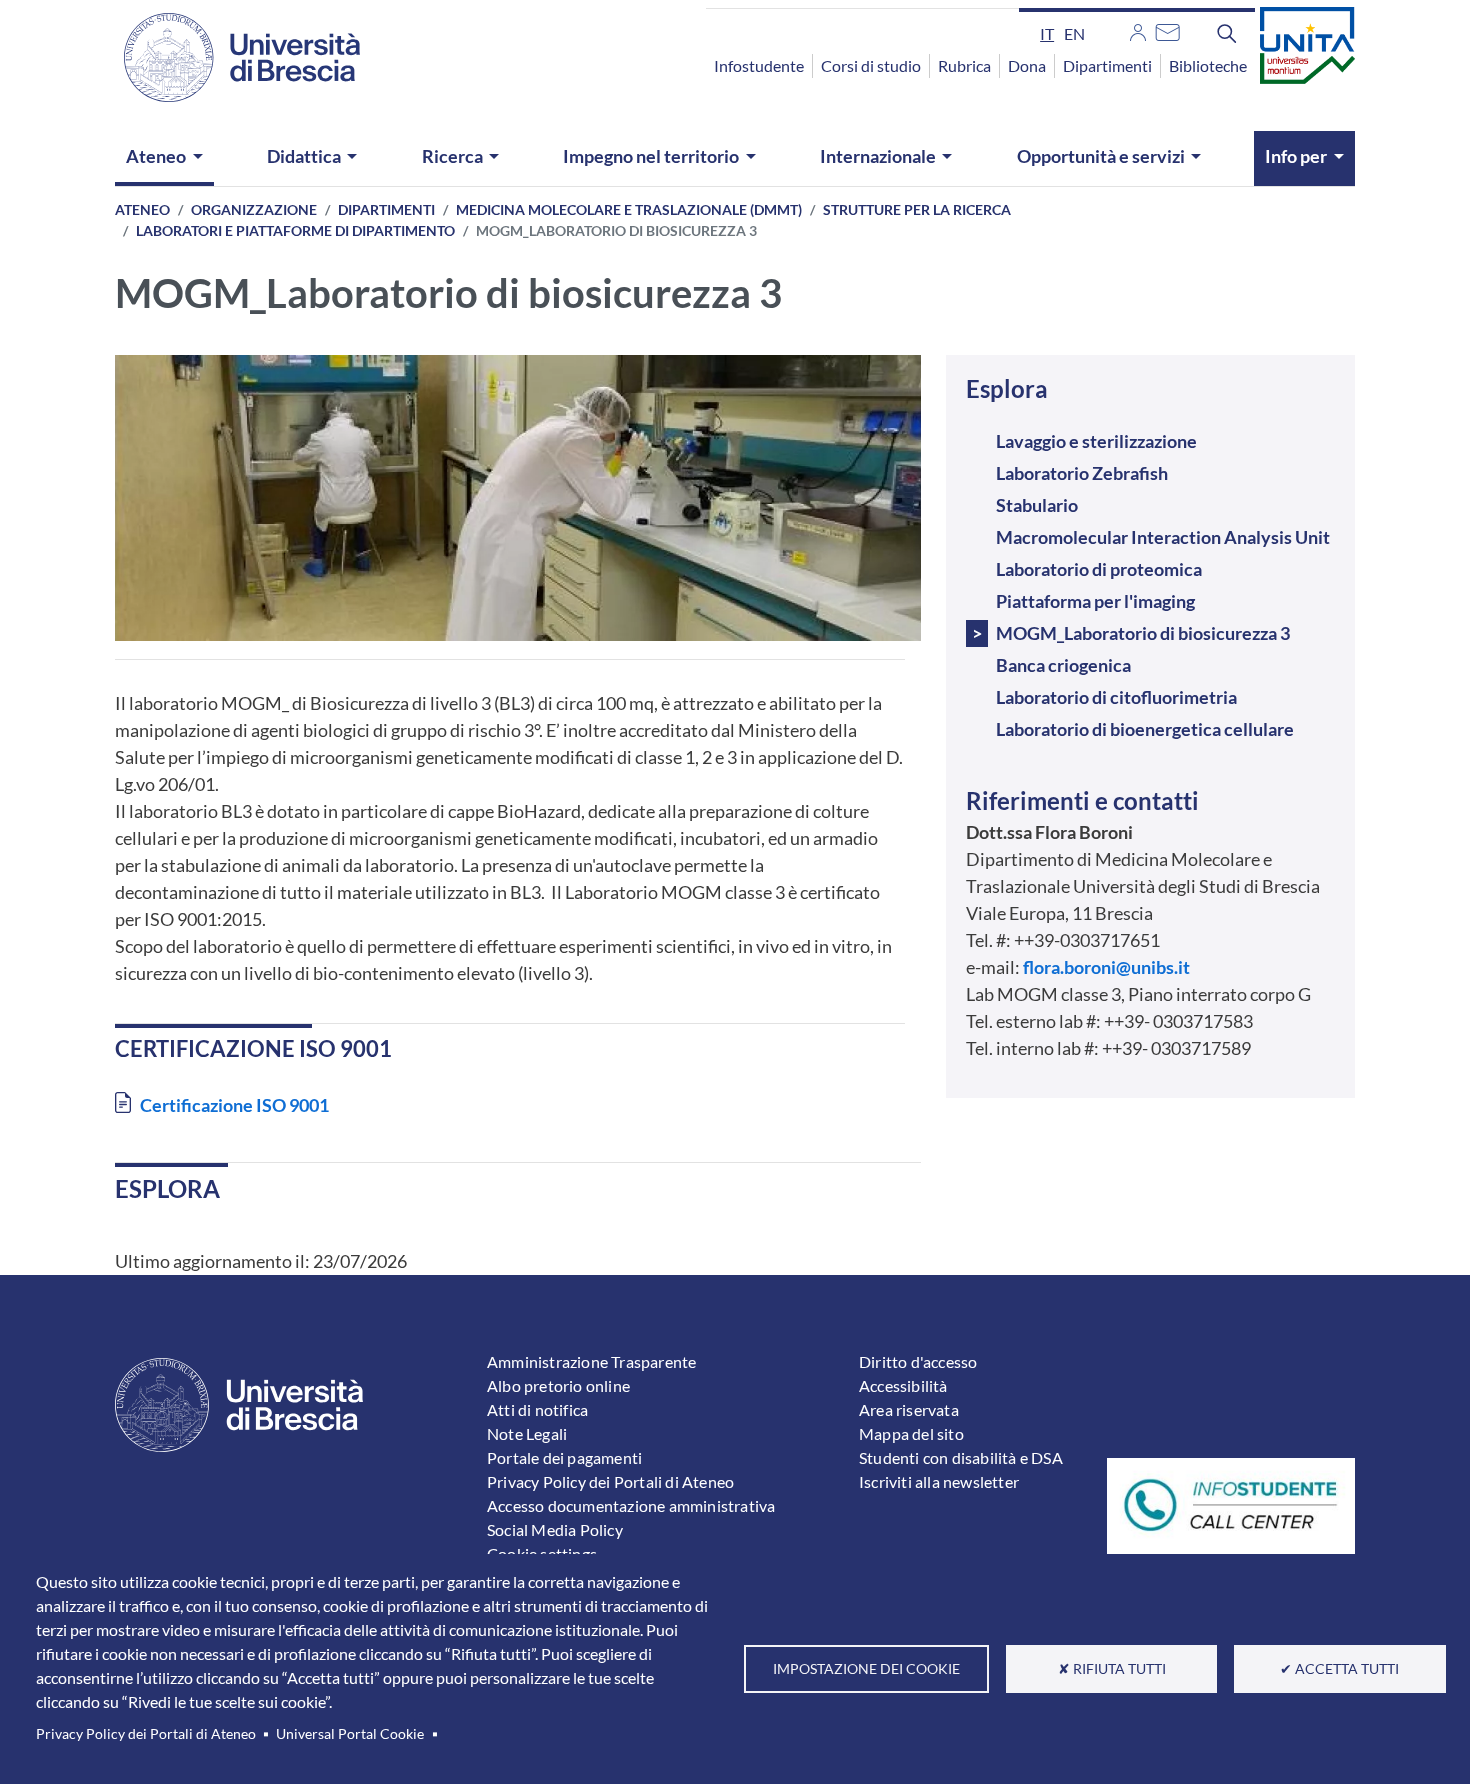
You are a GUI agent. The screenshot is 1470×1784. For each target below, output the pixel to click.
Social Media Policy (555, 1529)
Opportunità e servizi (1101, 156)
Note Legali (527, 1433)
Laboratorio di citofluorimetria (1116, 697)
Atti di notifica (537, 1409)
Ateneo (156, 156)
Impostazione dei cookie (866, 1669)
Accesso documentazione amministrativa (631, 1505)
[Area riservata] (1138, 30)
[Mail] (1167, 30)
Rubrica (964, 65)
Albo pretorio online (558, 1385)
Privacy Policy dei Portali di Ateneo (146, 1734)
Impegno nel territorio (651, 156)
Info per (1296, 156)
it (1047, 33)
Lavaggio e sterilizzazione (1096, 441)
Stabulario (1037, 505)
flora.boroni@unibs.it (1106, 967)
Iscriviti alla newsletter (939, 1481)
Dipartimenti (1107, 65)
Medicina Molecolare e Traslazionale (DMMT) (629, 209)
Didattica (304, 156)
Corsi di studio (871, 65)
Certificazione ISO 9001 (234, 1105)
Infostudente (759, 65)
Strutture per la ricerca (917, 209)
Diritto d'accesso (918, 1361)
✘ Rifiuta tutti (1112, 1669)
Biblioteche (1208, 65)
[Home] (230, 57)
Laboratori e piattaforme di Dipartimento (295, 230)
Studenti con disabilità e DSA (961, 1457)
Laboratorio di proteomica (1099, 569)
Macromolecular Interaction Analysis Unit (1163, 537)
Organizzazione (254, 209)
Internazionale (878, 156)
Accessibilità (903, 1385)
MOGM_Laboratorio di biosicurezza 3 (1143, 633)
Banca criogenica (1063, 665)
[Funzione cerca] (1227, 33)
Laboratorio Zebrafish (1082, 473)
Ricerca (452, 156)
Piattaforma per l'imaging (1095, 601)
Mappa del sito (911, 1433)
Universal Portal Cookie (350, 1734)
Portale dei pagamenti (564, 1457)
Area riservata (909, 1409)
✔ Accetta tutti (1339, 1669)
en (1074, 33)
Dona (1027, 65)
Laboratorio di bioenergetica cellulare (1145, 729)
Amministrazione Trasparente (591, 1361)
